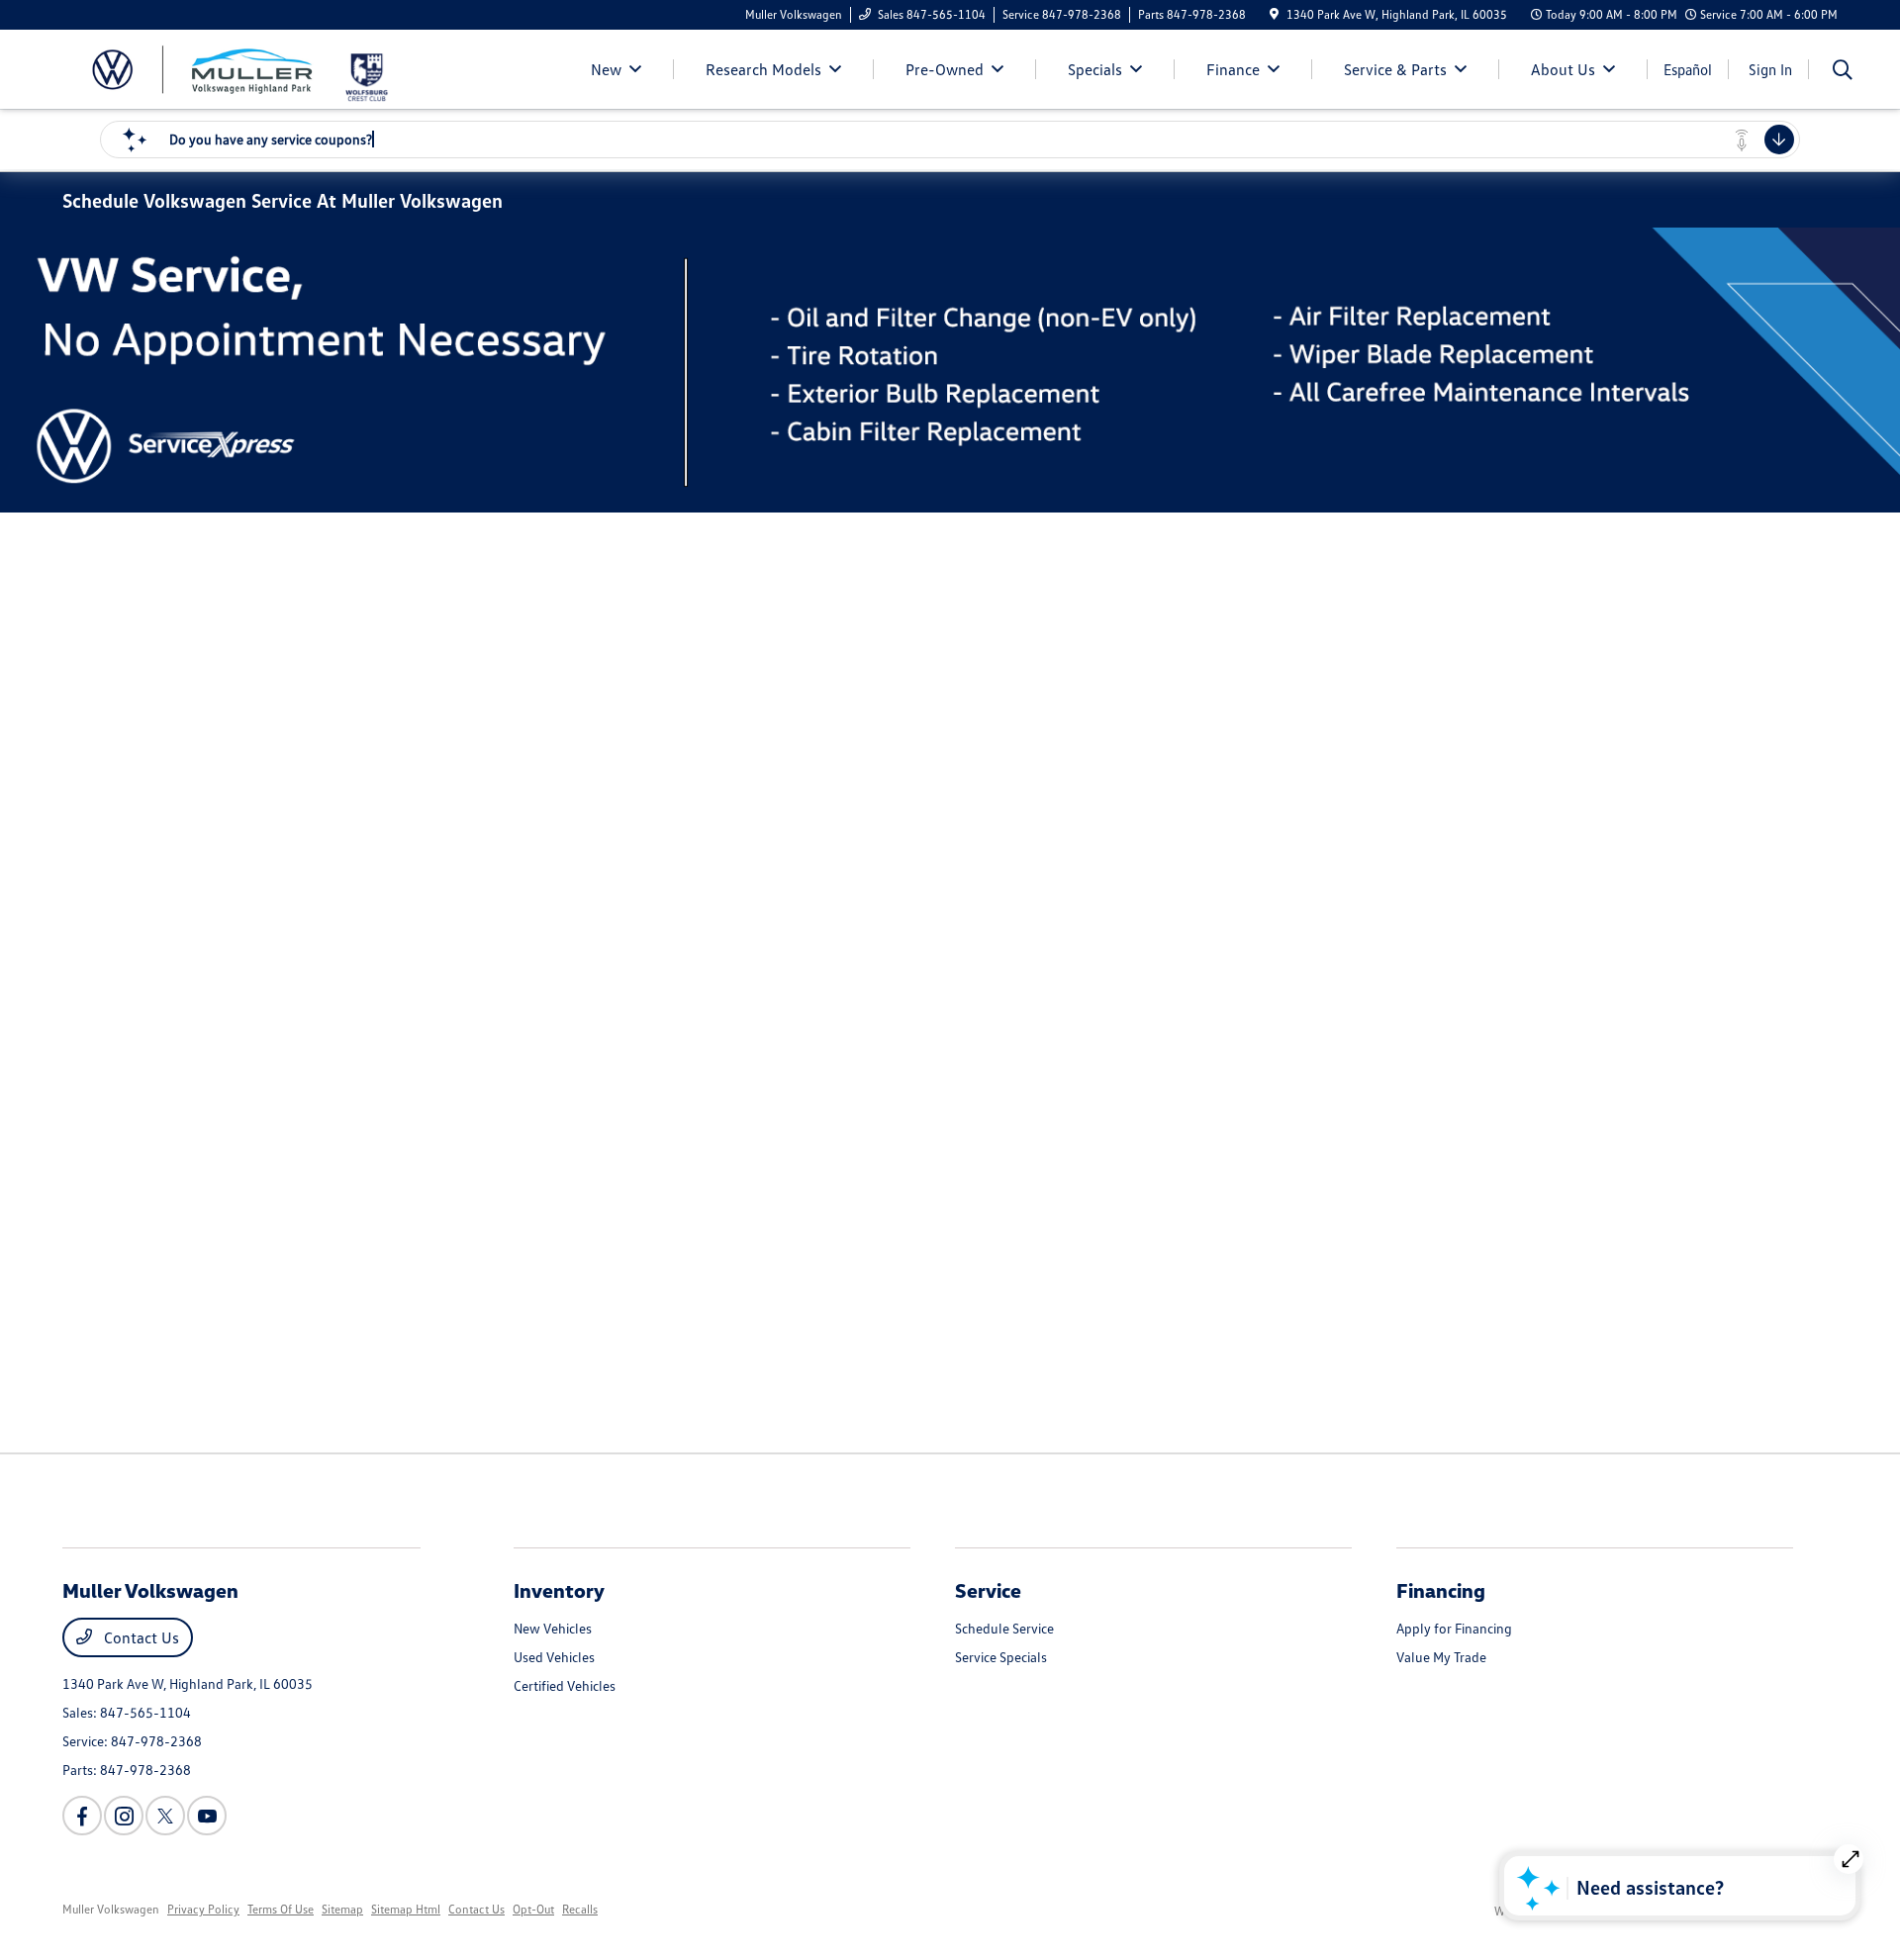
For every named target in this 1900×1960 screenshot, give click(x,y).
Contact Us (140, 1637)
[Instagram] (124, 1816)
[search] (1843, 72)
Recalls (580, 1909)
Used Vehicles (554, 1657)
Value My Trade (1441, 1657)
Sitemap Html (406, 1909)
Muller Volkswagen (111, 1909)
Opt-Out (533, 1909)
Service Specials (1001, 1657)
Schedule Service (1004, 1628)
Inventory (559, 1590)
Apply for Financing (1454, 1628)
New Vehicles (553, 1628)
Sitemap (342, 1909)
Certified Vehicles (565, 1685)
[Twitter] (165, 1816)
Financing (1441, 1590)
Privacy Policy (203, 1909)
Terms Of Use (281, 1909)
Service (988, 1590)
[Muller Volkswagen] (202, 67)
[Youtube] (207, 1816)
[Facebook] (82, 1816)
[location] (1274, 14)
